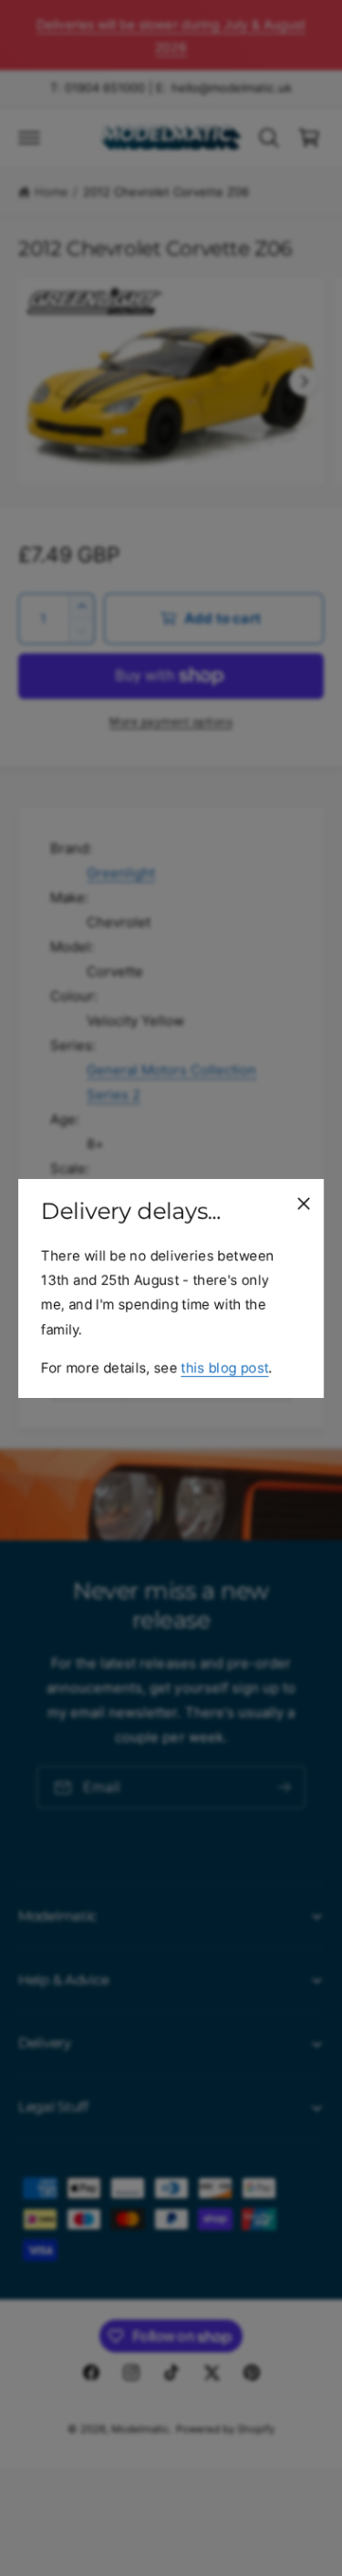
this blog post (224, 1366)
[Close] (304, 1203)
